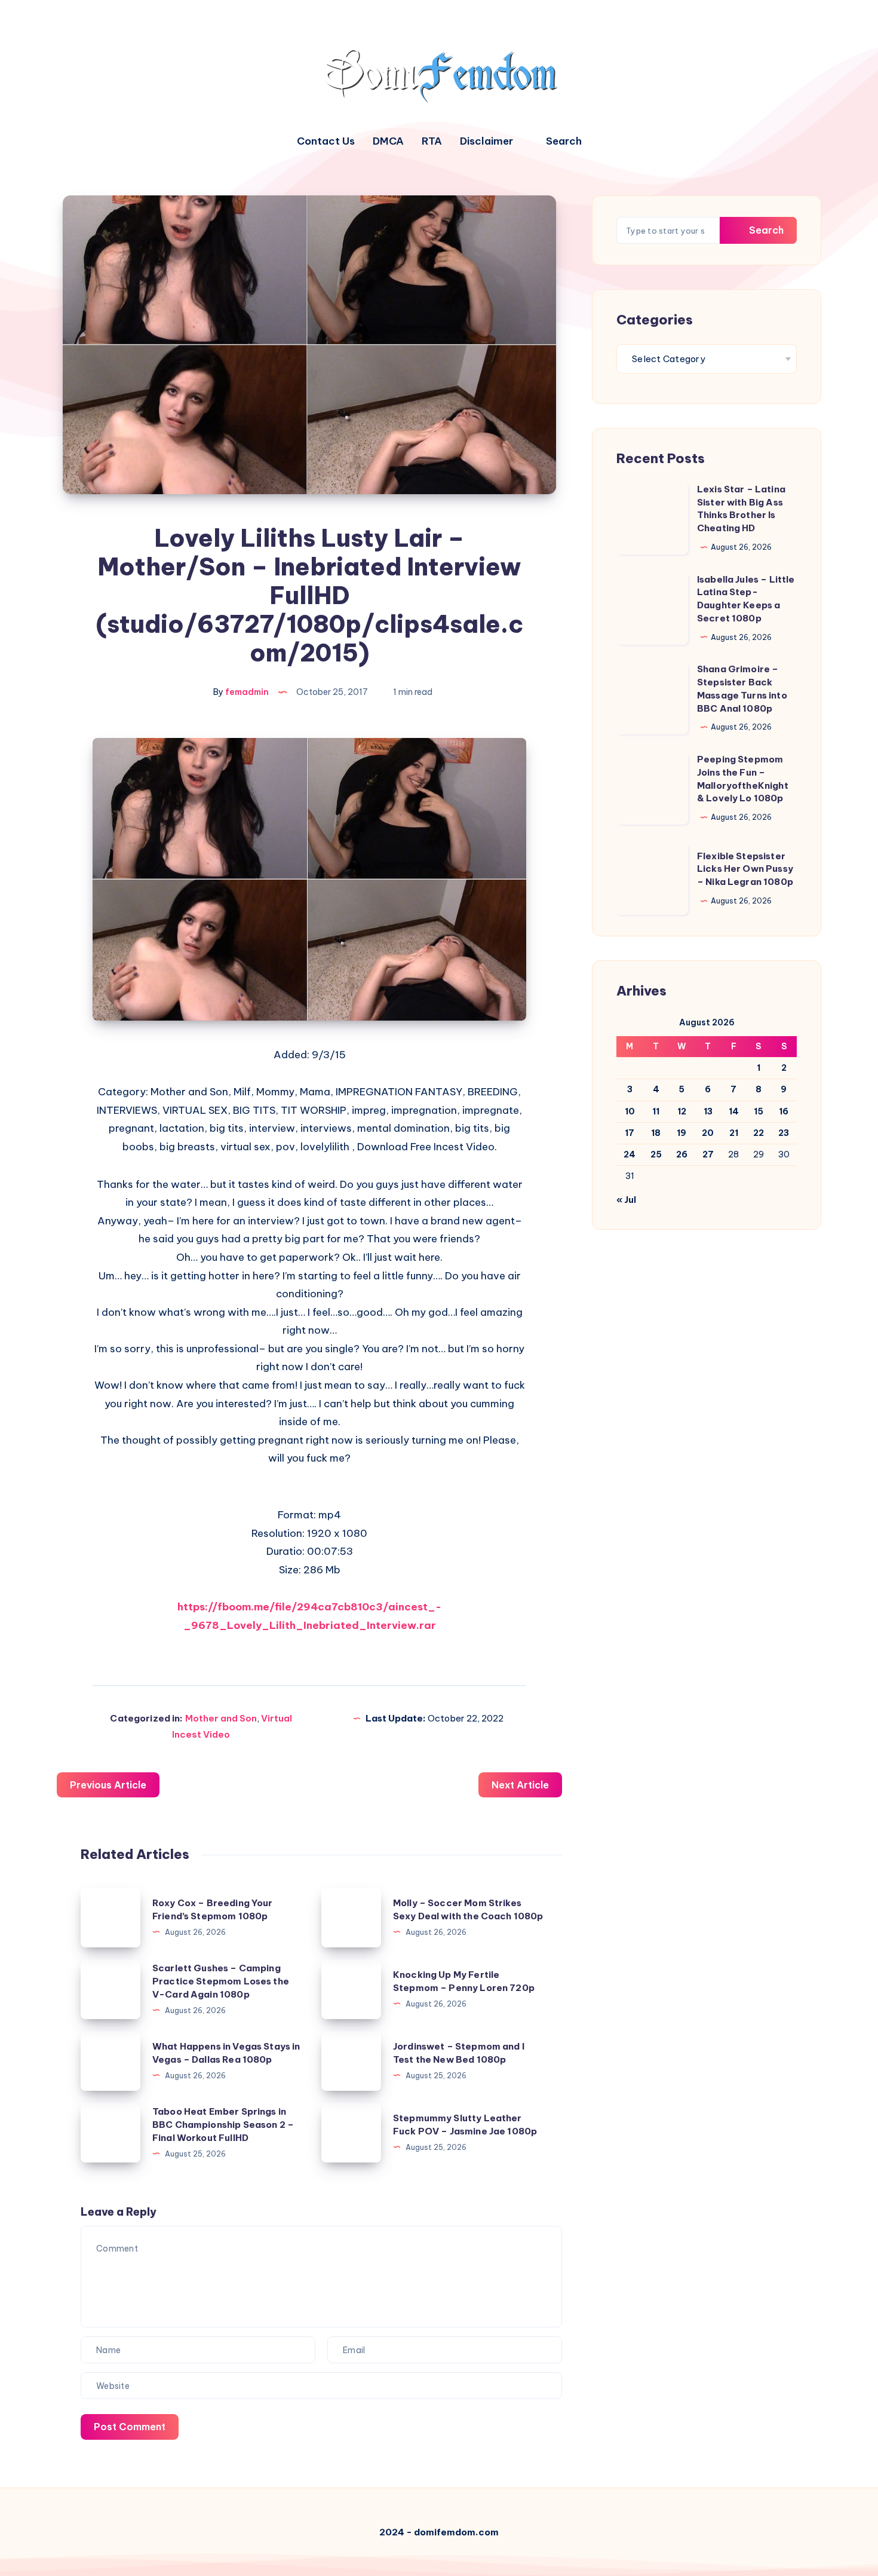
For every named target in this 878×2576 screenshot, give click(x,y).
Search (765, 230)
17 (630, 1133)
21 (734, 1133)
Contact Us (326, 141)
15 (759, 1111)
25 (656, 1154)
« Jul (626, 1200)
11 (656, 1111)
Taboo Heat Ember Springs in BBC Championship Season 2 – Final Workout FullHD (223, 2125)
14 (734, 1111)
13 (708, 1111)
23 (784, 1133)
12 (682, 1111)
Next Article (520, 1785)
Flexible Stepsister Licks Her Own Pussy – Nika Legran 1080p (745, 869)
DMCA (388, 141)
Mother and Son (221, 1718)
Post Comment (130, 2427)
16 (784, 1111)
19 (681, 1133)
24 (630, 1154)
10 (630, 1111)
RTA (432, 141)
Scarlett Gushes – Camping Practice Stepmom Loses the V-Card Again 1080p (221, 1981)
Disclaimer (486, 141)
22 (759, 1133)
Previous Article (108, 1785)
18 (656, 1133)
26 (682, 1154)
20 (708, 1133)
